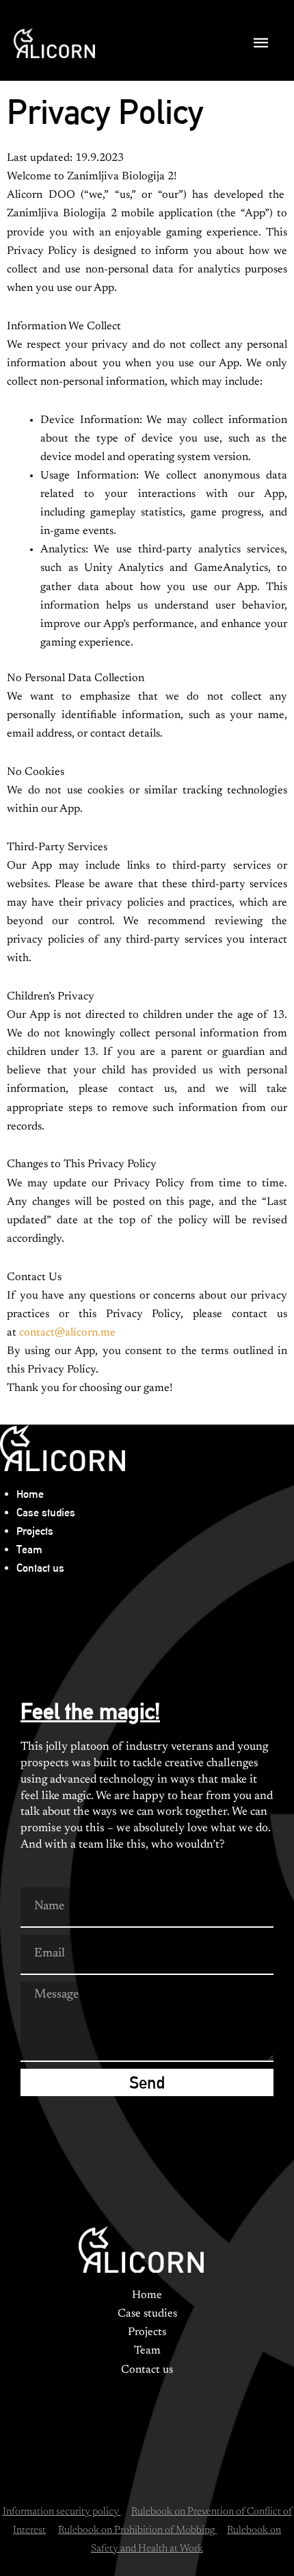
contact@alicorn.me (67, 1333)
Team (29, 1550)
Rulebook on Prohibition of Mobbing (137, 2530)
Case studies (46, 1513)
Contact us (40, 1568)
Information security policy (62, 2512)
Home (30, 1494)
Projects (35, 1531)
